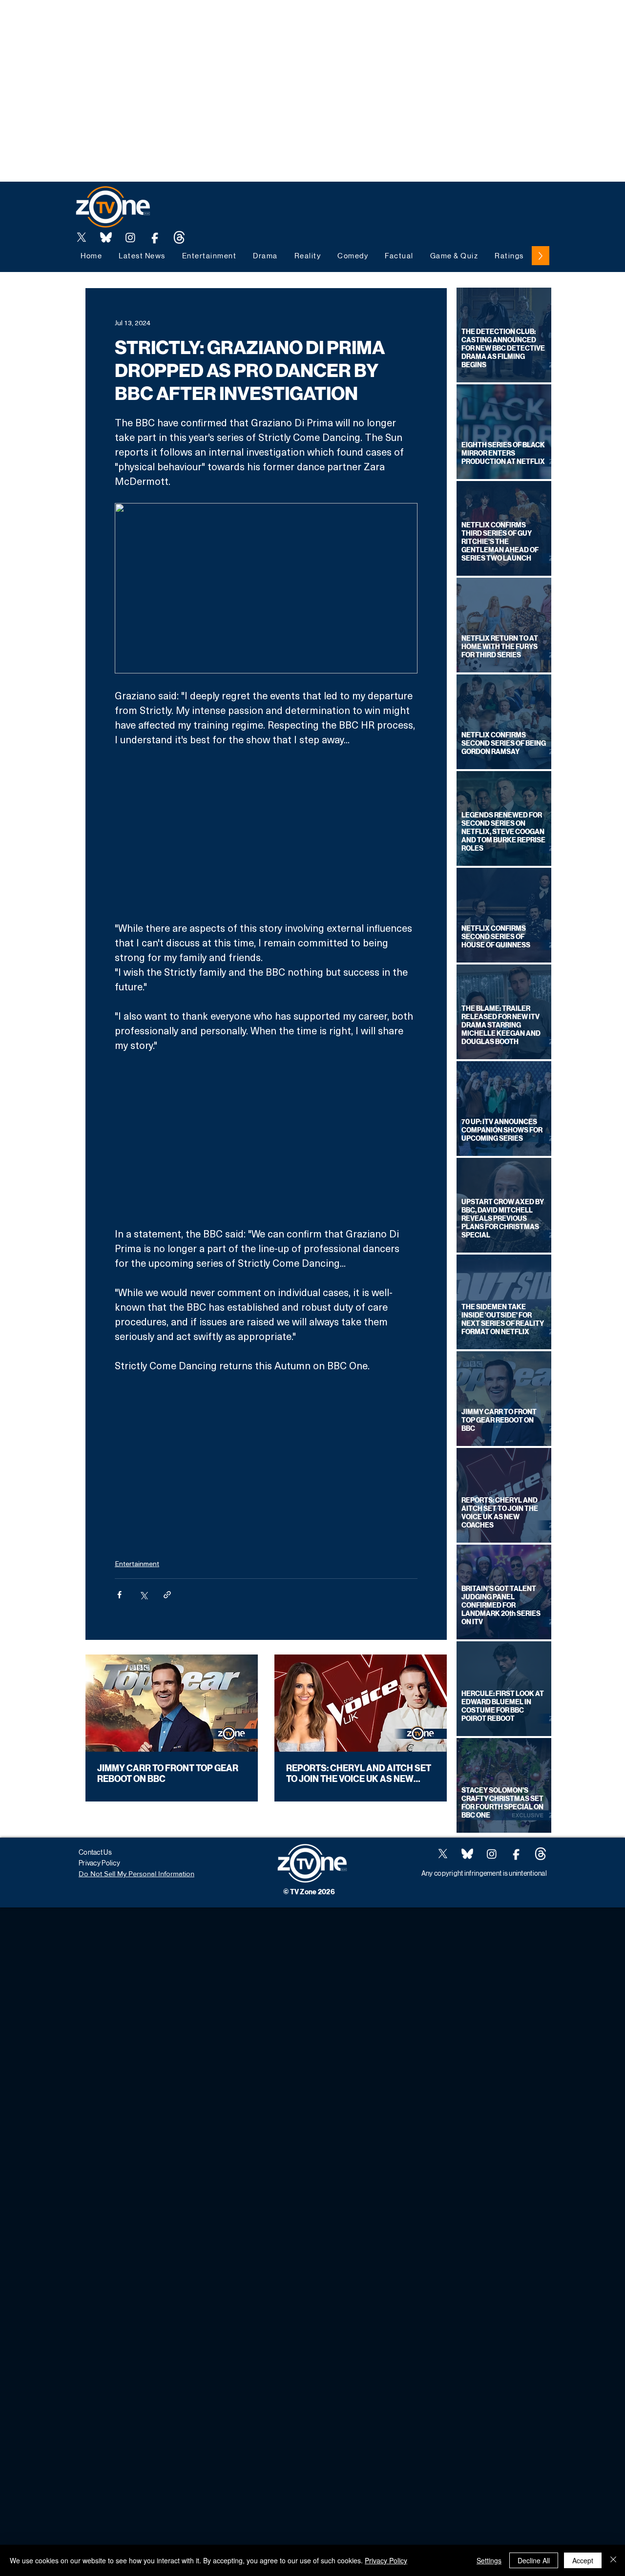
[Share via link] (167, 1595)
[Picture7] (155, 237)
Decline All (534, 2560)
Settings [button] (489, 2560)
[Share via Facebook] (119, 1595)
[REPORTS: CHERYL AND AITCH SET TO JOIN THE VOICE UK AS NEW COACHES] (361, 1703)
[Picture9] (179, 237)
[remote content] (266, 834)
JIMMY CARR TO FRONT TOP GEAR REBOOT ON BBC (168, 1774)
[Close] (613, 2560)
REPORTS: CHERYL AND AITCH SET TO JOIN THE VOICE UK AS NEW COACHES (359, 1774)
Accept (583, 2560)
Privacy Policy (386, 2560)
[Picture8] (106, 237)
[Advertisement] (178, 22)
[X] (82, 237)
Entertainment (137, 1563)
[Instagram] (130, 237)
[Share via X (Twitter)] (143, 1595)
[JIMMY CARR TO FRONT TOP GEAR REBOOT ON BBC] (172, 1703)
